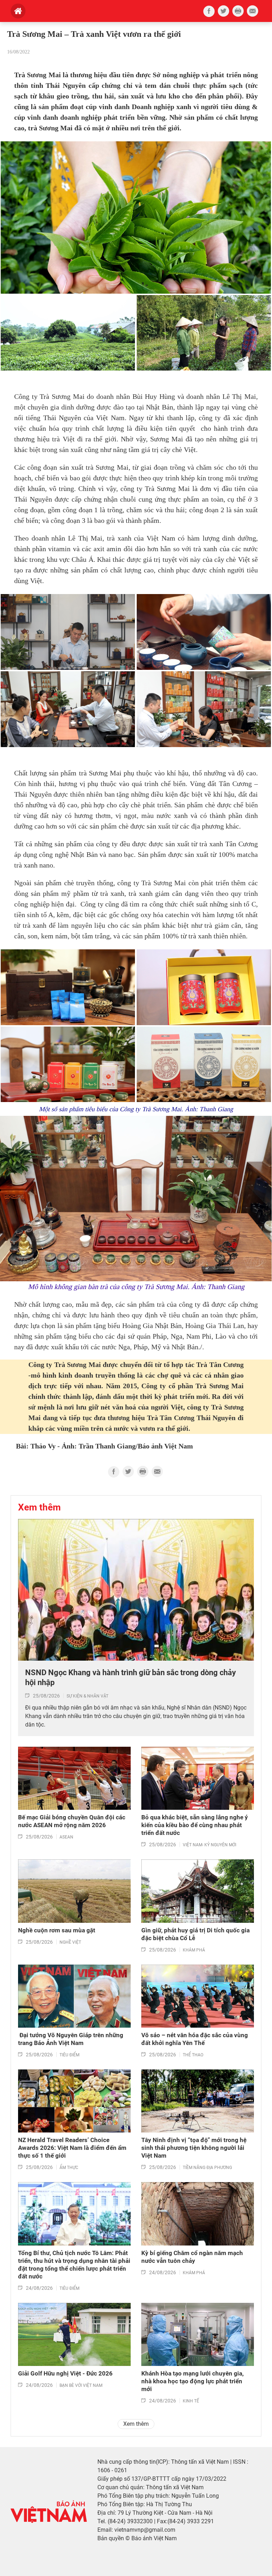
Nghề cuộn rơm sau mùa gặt (57, 1930)
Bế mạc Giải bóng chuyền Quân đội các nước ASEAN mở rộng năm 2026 (72, 1821)
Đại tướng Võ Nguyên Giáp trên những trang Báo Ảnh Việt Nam (71, 2039)
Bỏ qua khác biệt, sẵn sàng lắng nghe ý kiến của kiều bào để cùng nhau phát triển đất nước (195, 1825)
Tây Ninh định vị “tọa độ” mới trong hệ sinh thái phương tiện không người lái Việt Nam (194, 2148)
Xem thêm (136, 2424)
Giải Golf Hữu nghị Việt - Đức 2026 (65, 2373)
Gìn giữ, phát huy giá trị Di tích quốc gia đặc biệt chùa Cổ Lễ (195, 1934)
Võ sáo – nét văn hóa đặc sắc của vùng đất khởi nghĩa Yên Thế (195, 2039)
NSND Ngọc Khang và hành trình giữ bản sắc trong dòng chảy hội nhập (131, 1678)
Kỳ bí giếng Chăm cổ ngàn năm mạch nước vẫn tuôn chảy (192, 2257)
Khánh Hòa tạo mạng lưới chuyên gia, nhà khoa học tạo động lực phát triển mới (192, 2381)
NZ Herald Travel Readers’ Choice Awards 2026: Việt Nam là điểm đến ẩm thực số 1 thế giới (72, 2148)
